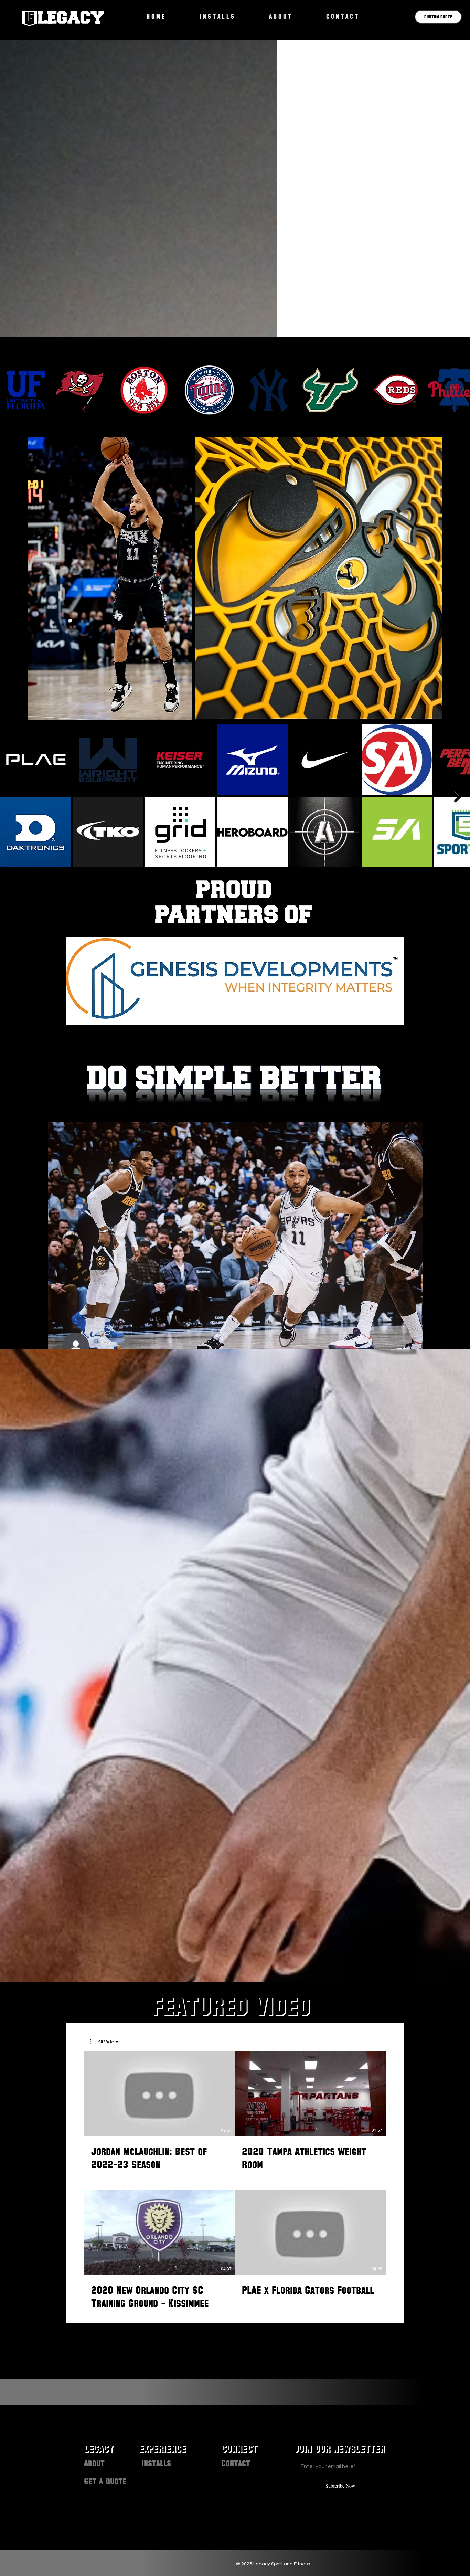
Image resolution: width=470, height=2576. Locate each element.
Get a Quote (105, 2481)
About (94, 2463)
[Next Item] (458, 796)
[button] (105, 2042)
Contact (236, 2463)
